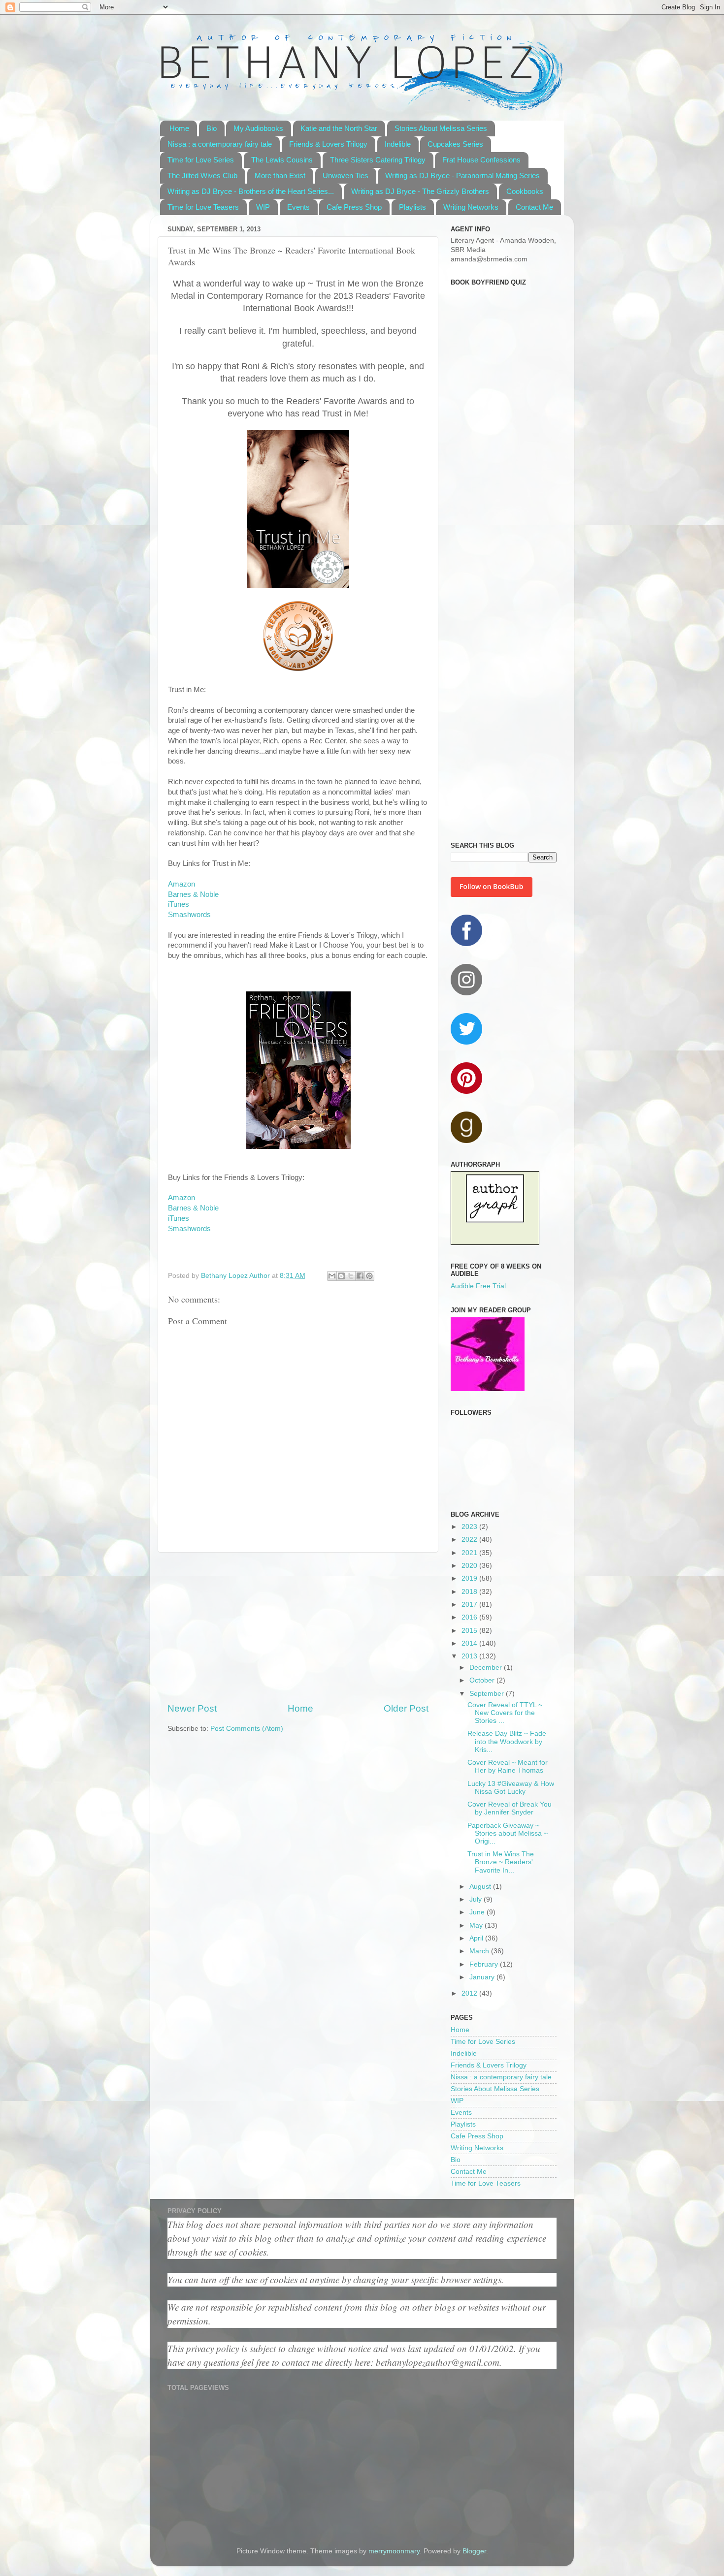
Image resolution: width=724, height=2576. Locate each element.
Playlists (412, 207)
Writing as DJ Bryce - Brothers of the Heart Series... (251, 191)
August (481, 1887)
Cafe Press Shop (354, 207)
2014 (470, 1643)
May (477, 1925)
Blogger (474, 2551)
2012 (470, 1993)
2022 (470, 1540)
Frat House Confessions (481, 160)
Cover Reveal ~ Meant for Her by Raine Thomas (508, 1766)
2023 (470, 1527)
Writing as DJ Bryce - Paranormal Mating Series (462, 175)
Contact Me (534, 207)
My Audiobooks (258, 128)
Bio (212, 128)
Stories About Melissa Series (441, 128)
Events (298, 207)
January (483, 1977)
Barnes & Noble (193, 894)
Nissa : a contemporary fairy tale (220, 144)
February (485, 1964)
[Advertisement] (298, 1627)
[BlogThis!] (341, 1276)
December (487, 1668)
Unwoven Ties (346, 175)
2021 (470, 1553)
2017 (470, 1605)
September (488, 1694)
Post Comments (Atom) (247, 1729)
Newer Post (192, 1708)
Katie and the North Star (339, 128)
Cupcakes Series (455, 144)
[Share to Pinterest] (369, 1276)
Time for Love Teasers (203, 207)
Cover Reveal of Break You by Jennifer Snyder (510, 1808)
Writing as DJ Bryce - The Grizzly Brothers (420, 191)
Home (179, 128)
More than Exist (280, 175)
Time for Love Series (201, 160)
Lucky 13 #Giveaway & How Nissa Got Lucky (511, 1788)
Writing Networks (471, 207)
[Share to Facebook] (360, 1276)
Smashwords (189, 915)
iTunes (179, 904)
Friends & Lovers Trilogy (328, 144)
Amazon (181, 884)
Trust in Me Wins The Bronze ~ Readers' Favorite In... (501, 1862)
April (477, 1938)
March (480, 1951)
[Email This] (332, 1276)
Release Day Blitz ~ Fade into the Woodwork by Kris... (507, 1741)
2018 (470, 1592)
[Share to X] (351, 1276)
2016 (470, 1617)
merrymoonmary (394, 2551)
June (478, 1912)
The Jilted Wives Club (202, 175)
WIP (263, 207)
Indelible (398, 144)
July (477, 1899)
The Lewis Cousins (282, 160)
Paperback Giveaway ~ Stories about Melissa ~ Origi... (508, 1833)
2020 (470, 1566)
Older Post (406, 1708)
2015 (470, 1631)
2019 (470, 1578)
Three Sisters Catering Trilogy (378, 160)
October (483, 1680)
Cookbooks (525, 191)
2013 (470, 1656)
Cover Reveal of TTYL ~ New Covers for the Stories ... (505, 1713)
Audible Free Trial (478, 1286)
